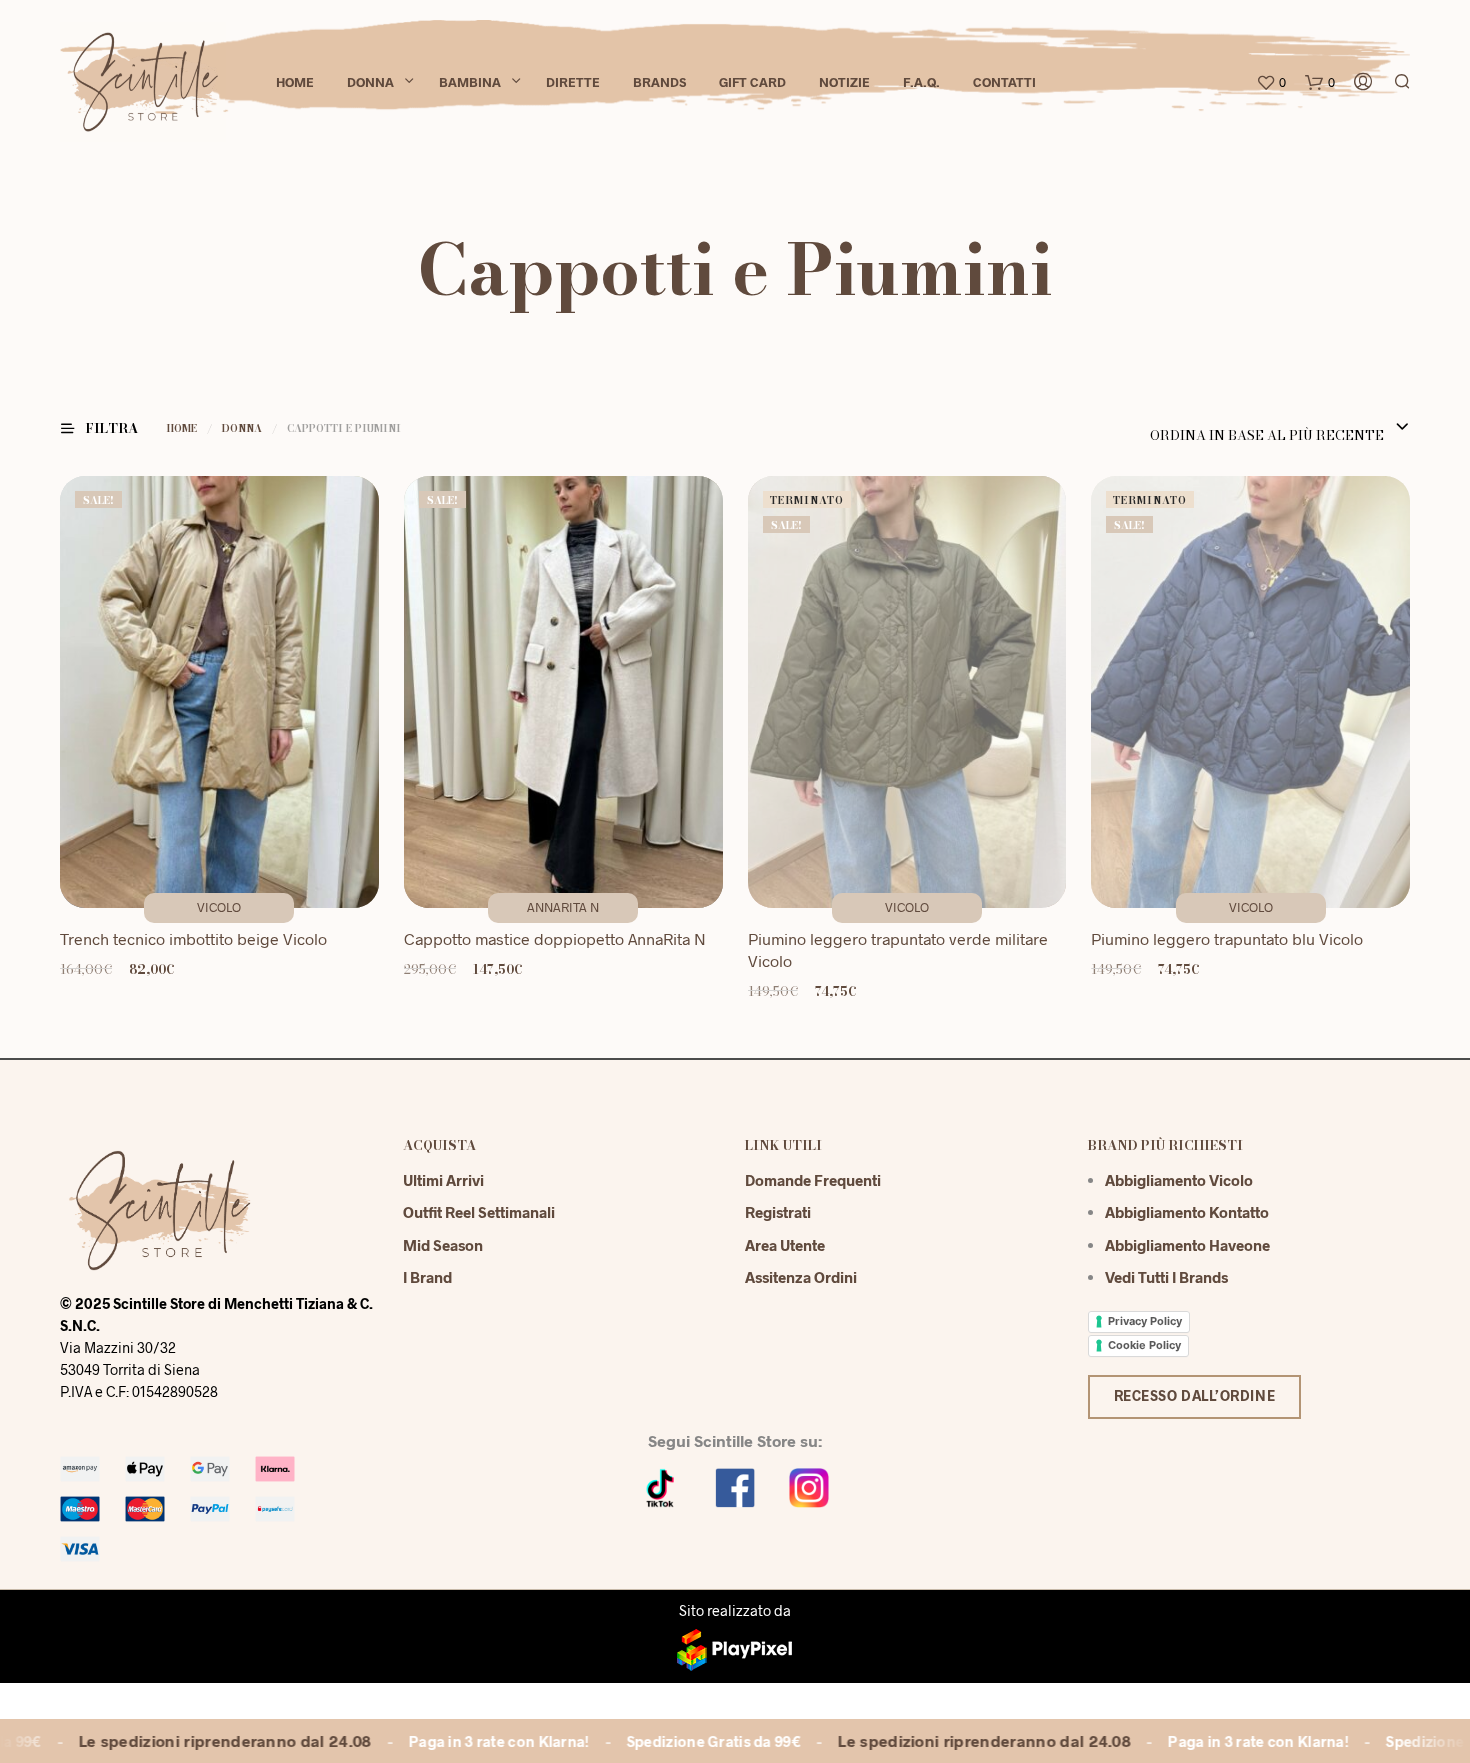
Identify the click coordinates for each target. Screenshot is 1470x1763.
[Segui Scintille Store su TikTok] (661, 1485)
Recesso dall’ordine (1195, 1395)
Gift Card (752, 82)
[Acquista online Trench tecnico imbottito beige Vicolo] (219, 692)
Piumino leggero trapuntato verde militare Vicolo (898, 949)
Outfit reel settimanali (479, 1212)
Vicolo (219, 907)
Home (295, 82)
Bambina (470, 82)
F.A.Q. (921, 82)
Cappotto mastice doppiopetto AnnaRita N (555, 938)
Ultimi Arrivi (443, 1180)
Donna (370, 82)
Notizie (844, 82)
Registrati (778, 1212)
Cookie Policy (1144, 1345)
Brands (659, 82)
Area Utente (785, 1245)
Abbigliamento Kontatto (1187, 1212)
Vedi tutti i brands (1166, 1277)
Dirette (573, 82)
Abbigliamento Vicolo (1179, 1180)
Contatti (1004, 82)
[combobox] (1277, 428)
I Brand (427, 1277)
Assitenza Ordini (801, 1277)
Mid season (443, 1245)
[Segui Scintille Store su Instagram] (809, 1485)
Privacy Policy (1145, 1321)
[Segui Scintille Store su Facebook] (735, 1485)
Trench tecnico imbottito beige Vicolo (193, 938)
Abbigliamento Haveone (1187, 1245)
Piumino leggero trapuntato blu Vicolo (1227, 938)
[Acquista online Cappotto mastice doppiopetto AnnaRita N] (563, 692)
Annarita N (563, 907)
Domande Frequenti (813, 1180)
